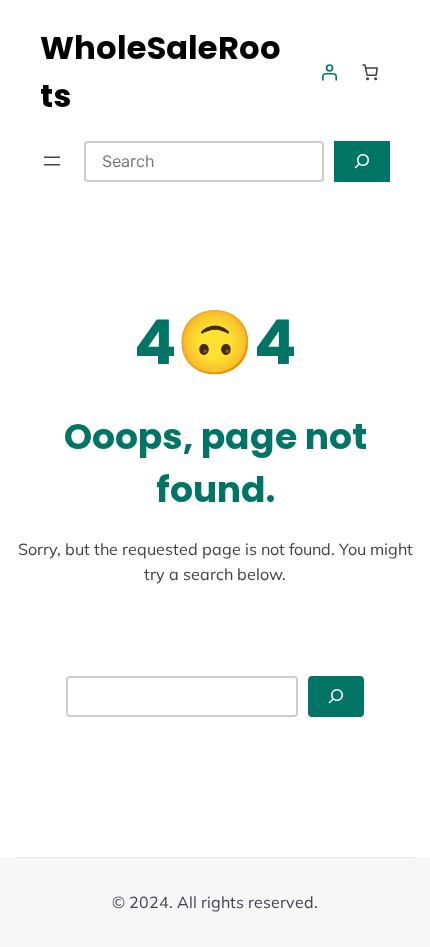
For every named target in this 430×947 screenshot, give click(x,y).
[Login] (329, 72)
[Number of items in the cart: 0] (370, 72)
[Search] (362, 161)
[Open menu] (52, 161)
